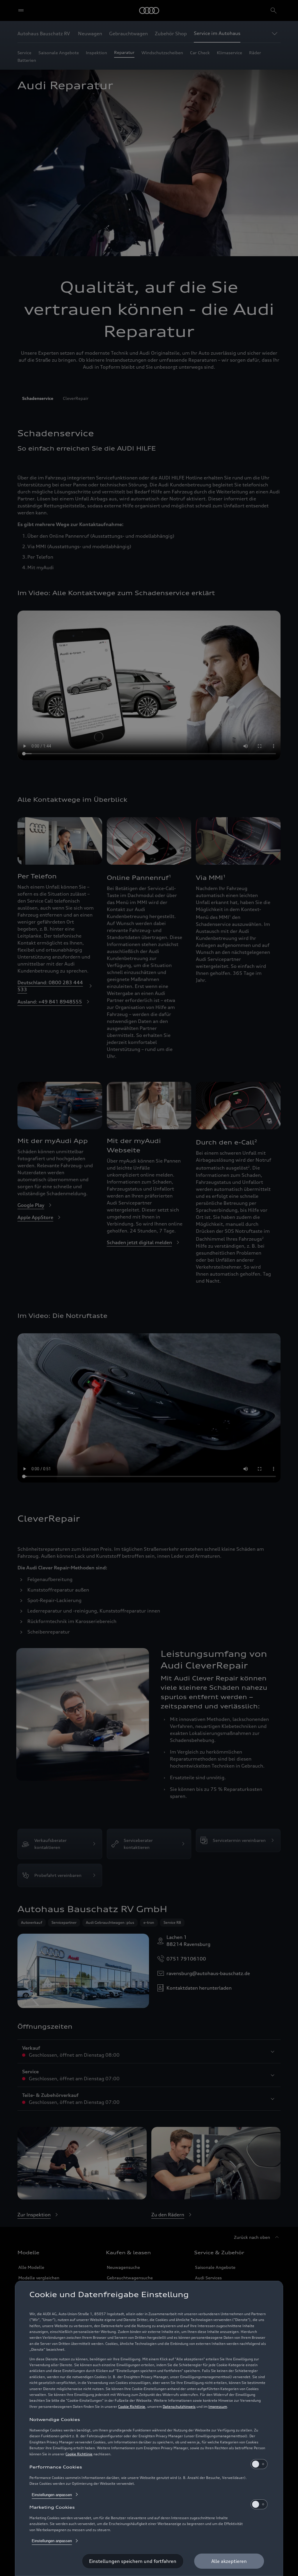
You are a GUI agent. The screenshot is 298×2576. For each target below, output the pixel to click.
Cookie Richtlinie (132, 2407)
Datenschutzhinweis (179, 2407)
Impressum (218, 2407)
